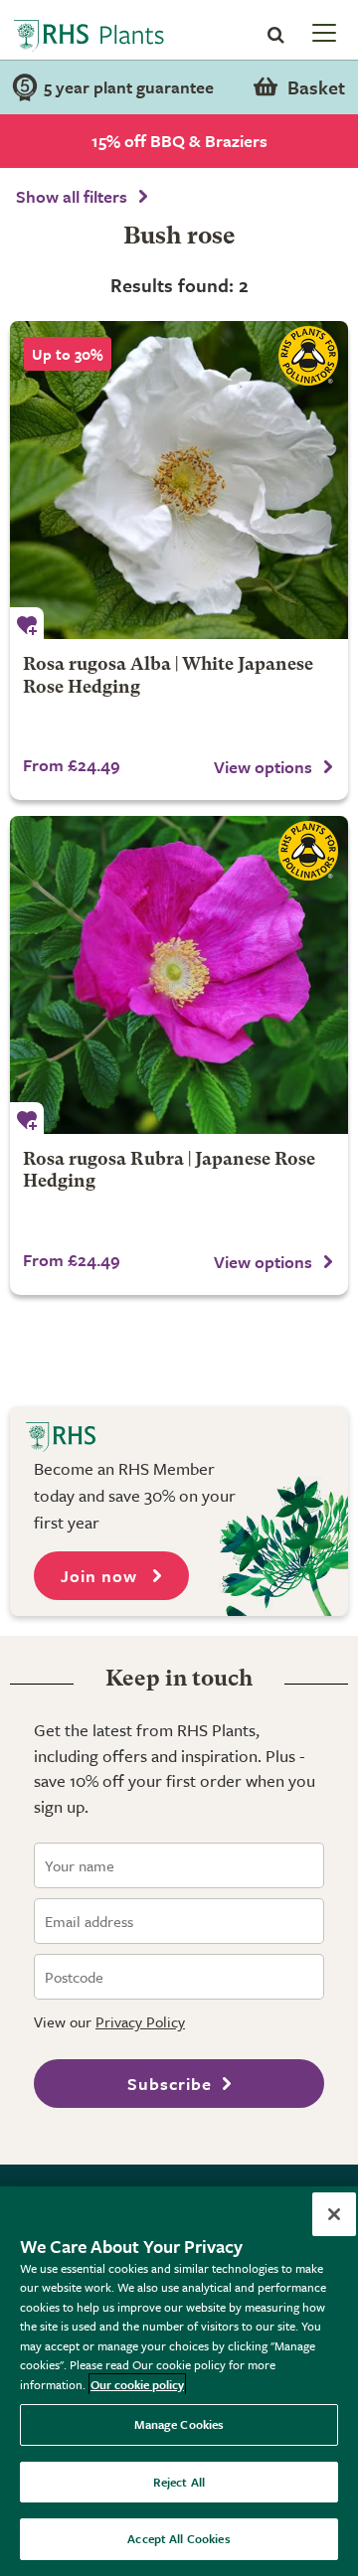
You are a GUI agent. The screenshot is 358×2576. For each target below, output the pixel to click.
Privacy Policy (140, 2021)
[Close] (334, 2214)
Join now (101, 1576)
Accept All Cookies (179, 2538)
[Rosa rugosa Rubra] (179, 975)
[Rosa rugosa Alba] (179, 480)
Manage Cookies (179, 2424)
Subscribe (170, 2084)
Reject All (179, 2482)
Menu (322, 32)
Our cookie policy (137, 2384)
